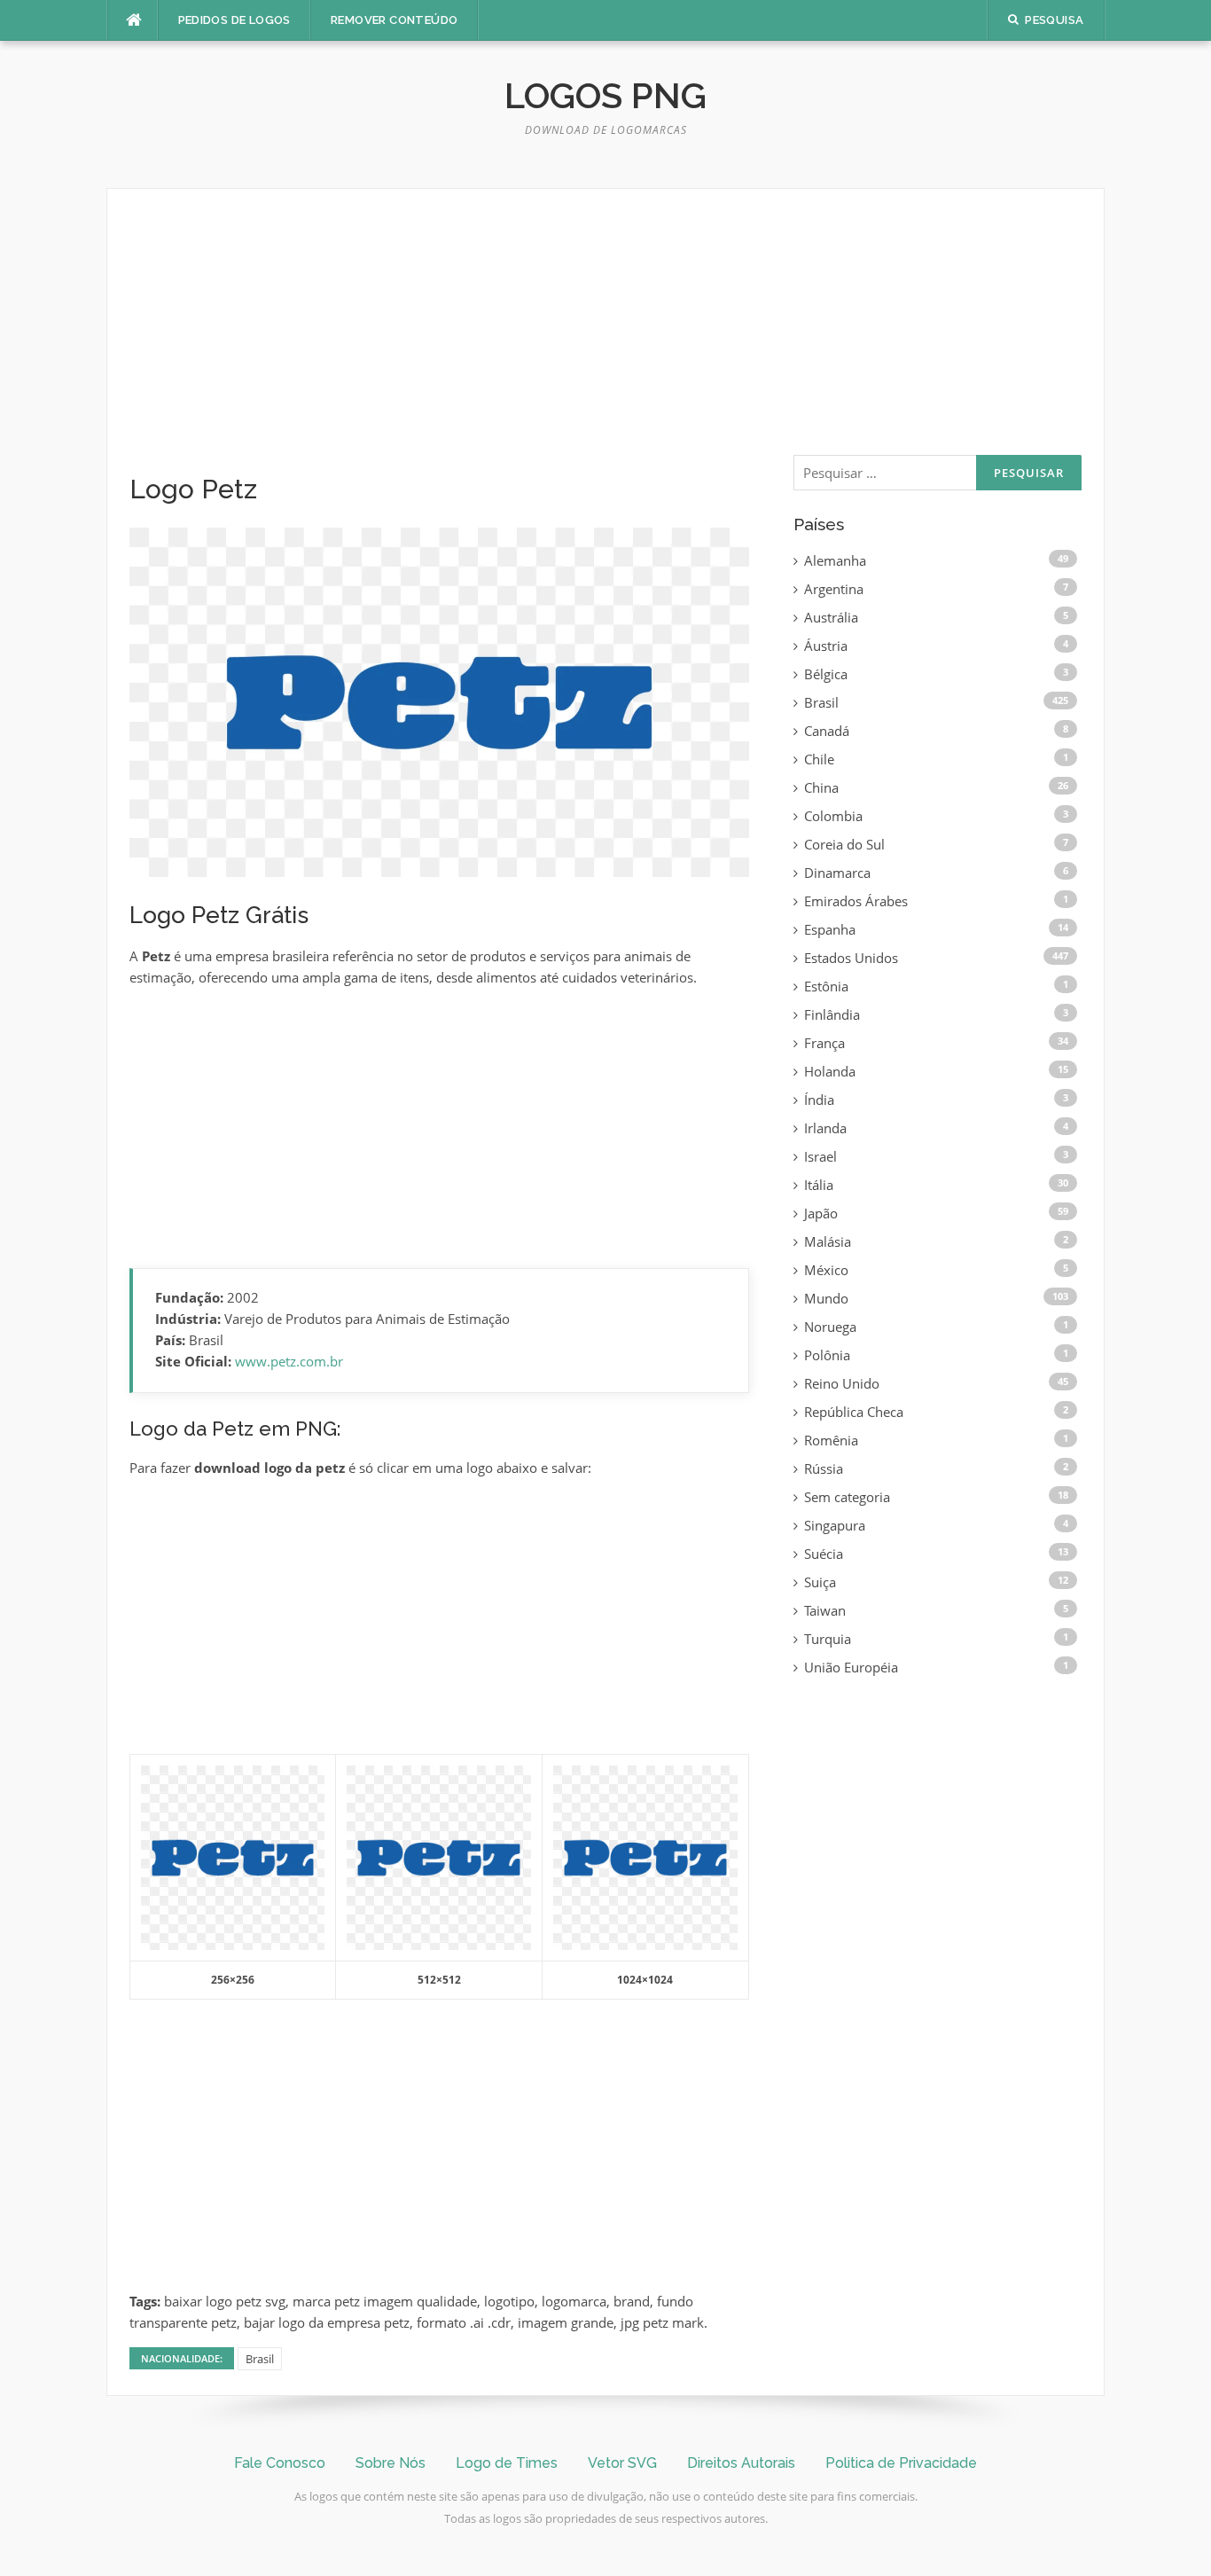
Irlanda (825, 1128)
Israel (820, 1156)
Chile (819, 759)
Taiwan (825, 1610)
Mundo (826, 1298)
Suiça (820, 1582)
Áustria (826, 646)
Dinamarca (837, 873)
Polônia (827, 1355)
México (826, 1270)
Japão (821, 1213)
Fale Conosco (280, 2463)
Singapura (835, 1525)
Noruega (830, 1327)
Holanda (830, 1071)
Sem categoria (847, 1497)
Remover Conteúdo (394, 20)
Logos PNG (605, 95)
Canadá (827, 731)
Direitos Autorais (741, 2463)
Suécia (824, 1554)
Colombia (833, 816)
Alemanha (835, 560)
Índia (819, 1100)
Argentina (834, 589)
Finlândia (832, 1014)
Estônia (826, 986)
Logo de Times (507, 2463)
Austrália (831, 617)
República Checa (854, 1412)
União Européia (851, 1667)
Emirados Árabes (856, 901)
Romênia (831, 1440)
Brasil (260, 2359)
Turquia (828, 1639)
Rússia (824, 1468)
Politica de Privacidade (901, 2463)
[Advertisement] (439, 342)
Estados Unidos (851, 958)
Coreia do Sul (844, 844)
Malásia (828, 1241)
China (821, 787)
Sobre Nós (391, 2463)
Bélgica (826, 674)
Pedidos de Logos (234, 20)
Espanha (830, 929)
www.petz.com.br (289, 1361)
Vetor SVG (622, 2463)
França (824, 1043)
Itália (819, 1185)
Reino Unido (842, 1383)
